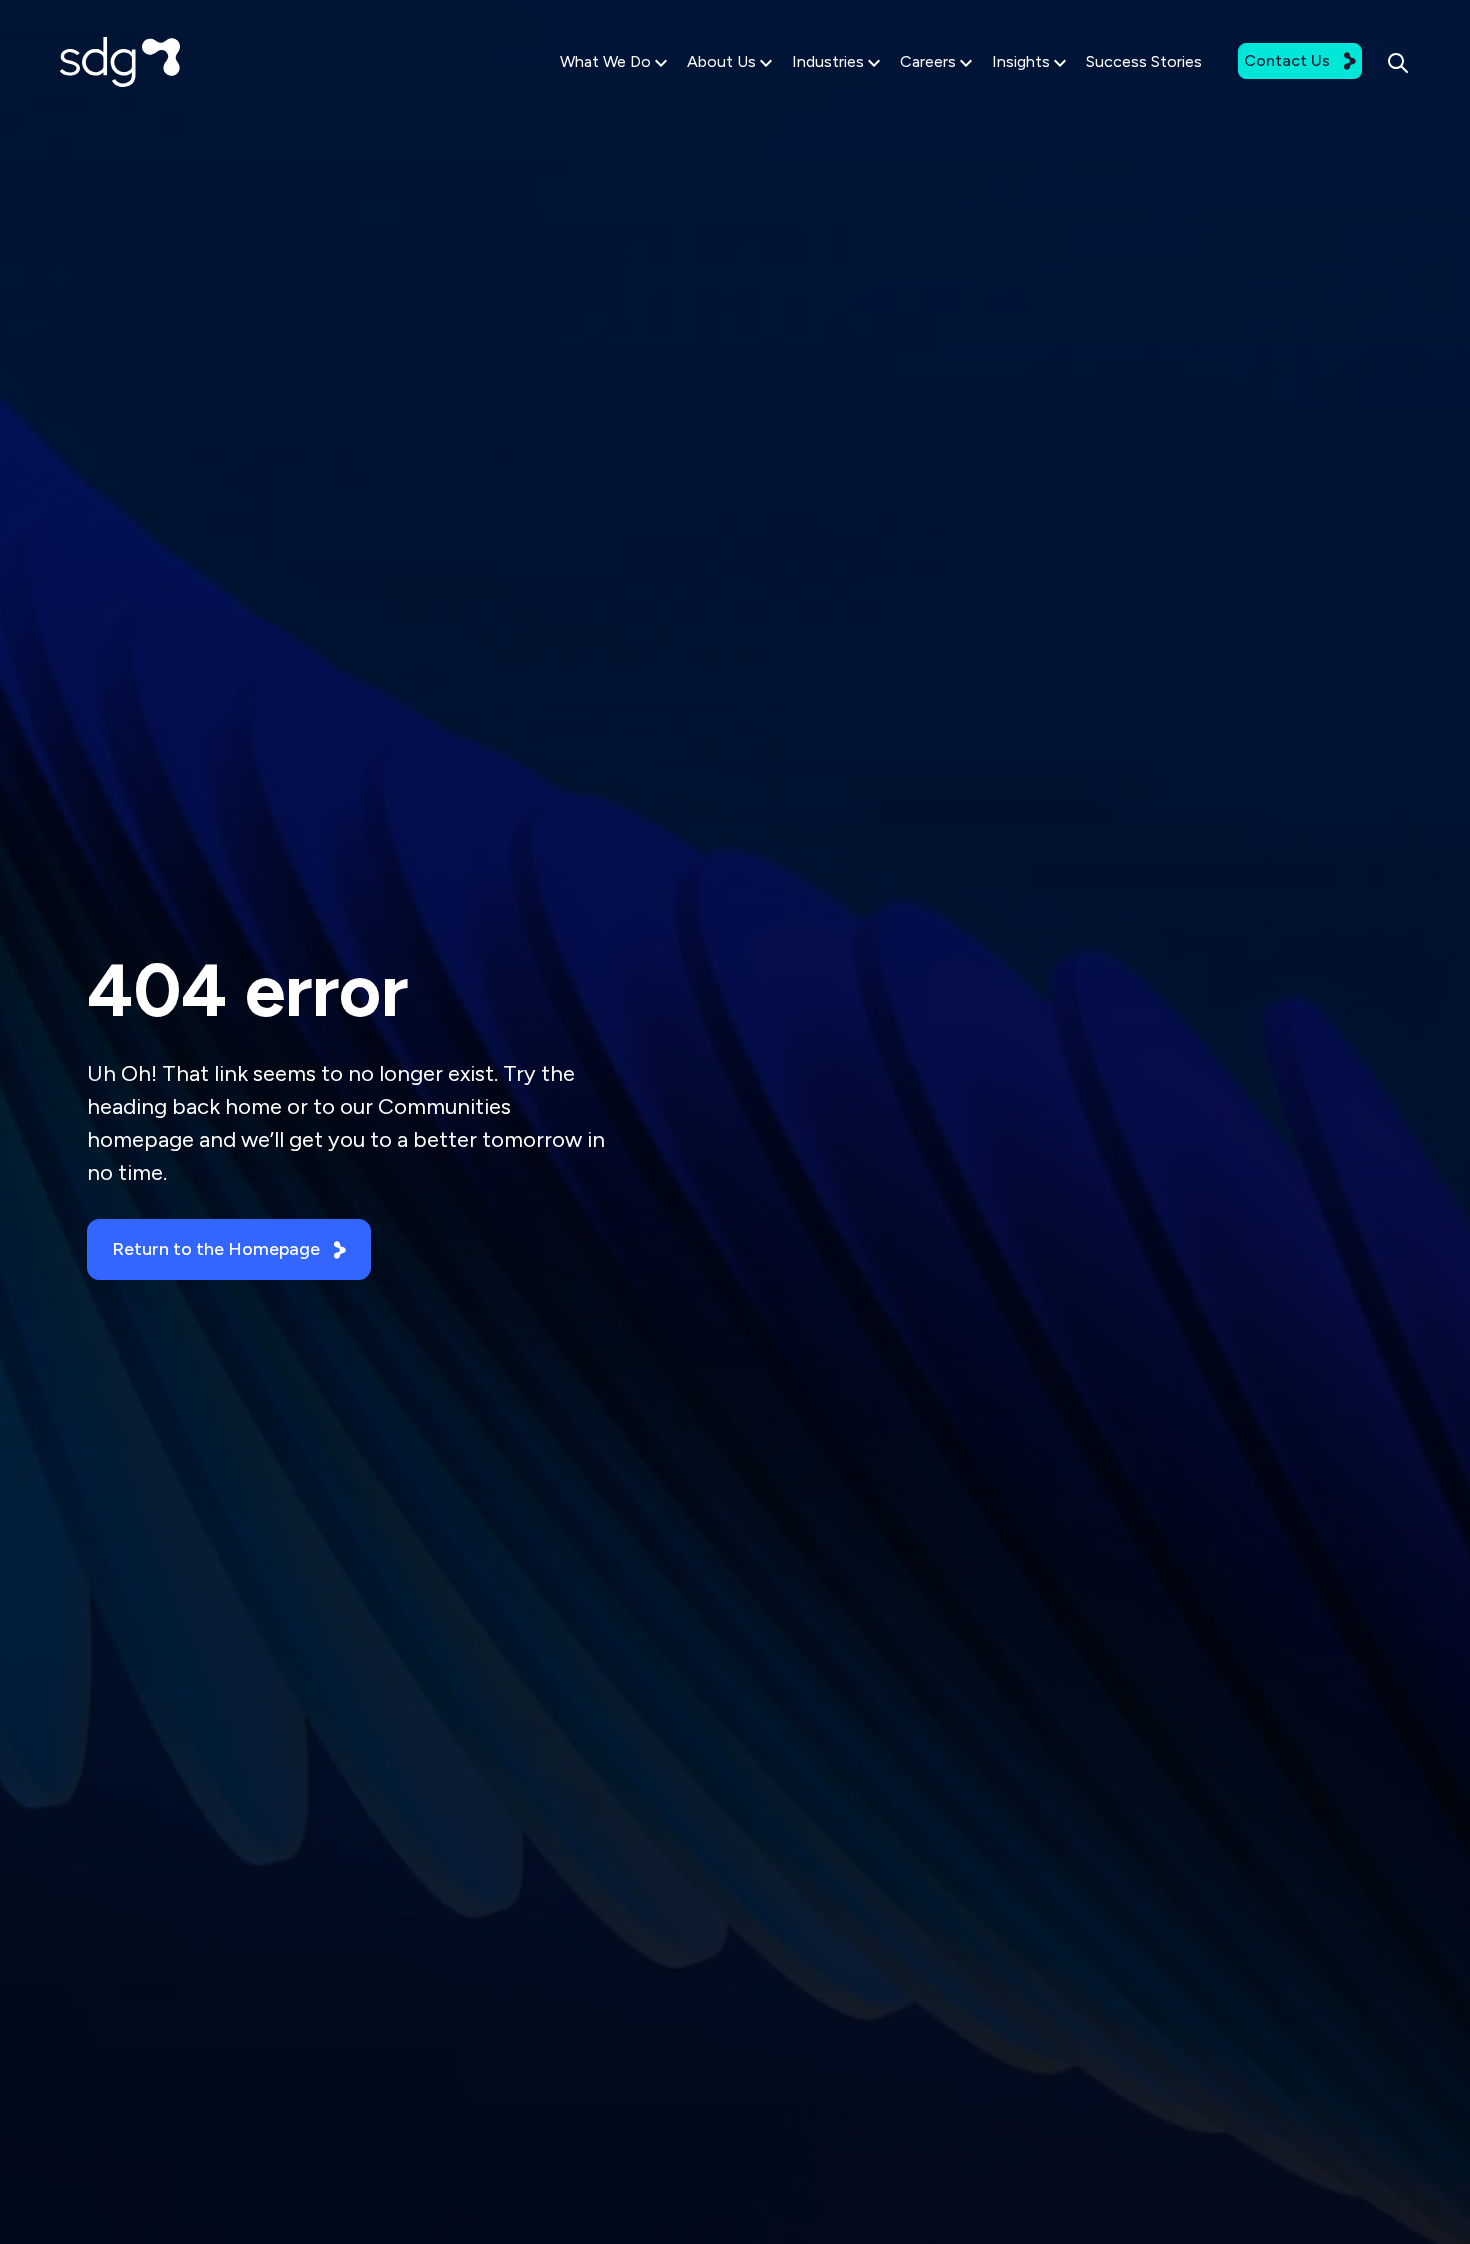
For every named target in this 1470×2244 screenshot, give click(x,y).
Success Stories (1144, 61)
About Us (721, 61)
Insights (1021, 61)
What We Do (605, 61)
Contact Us (1287, 60)
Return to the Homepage (216, 1249)
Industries (828, 61)
